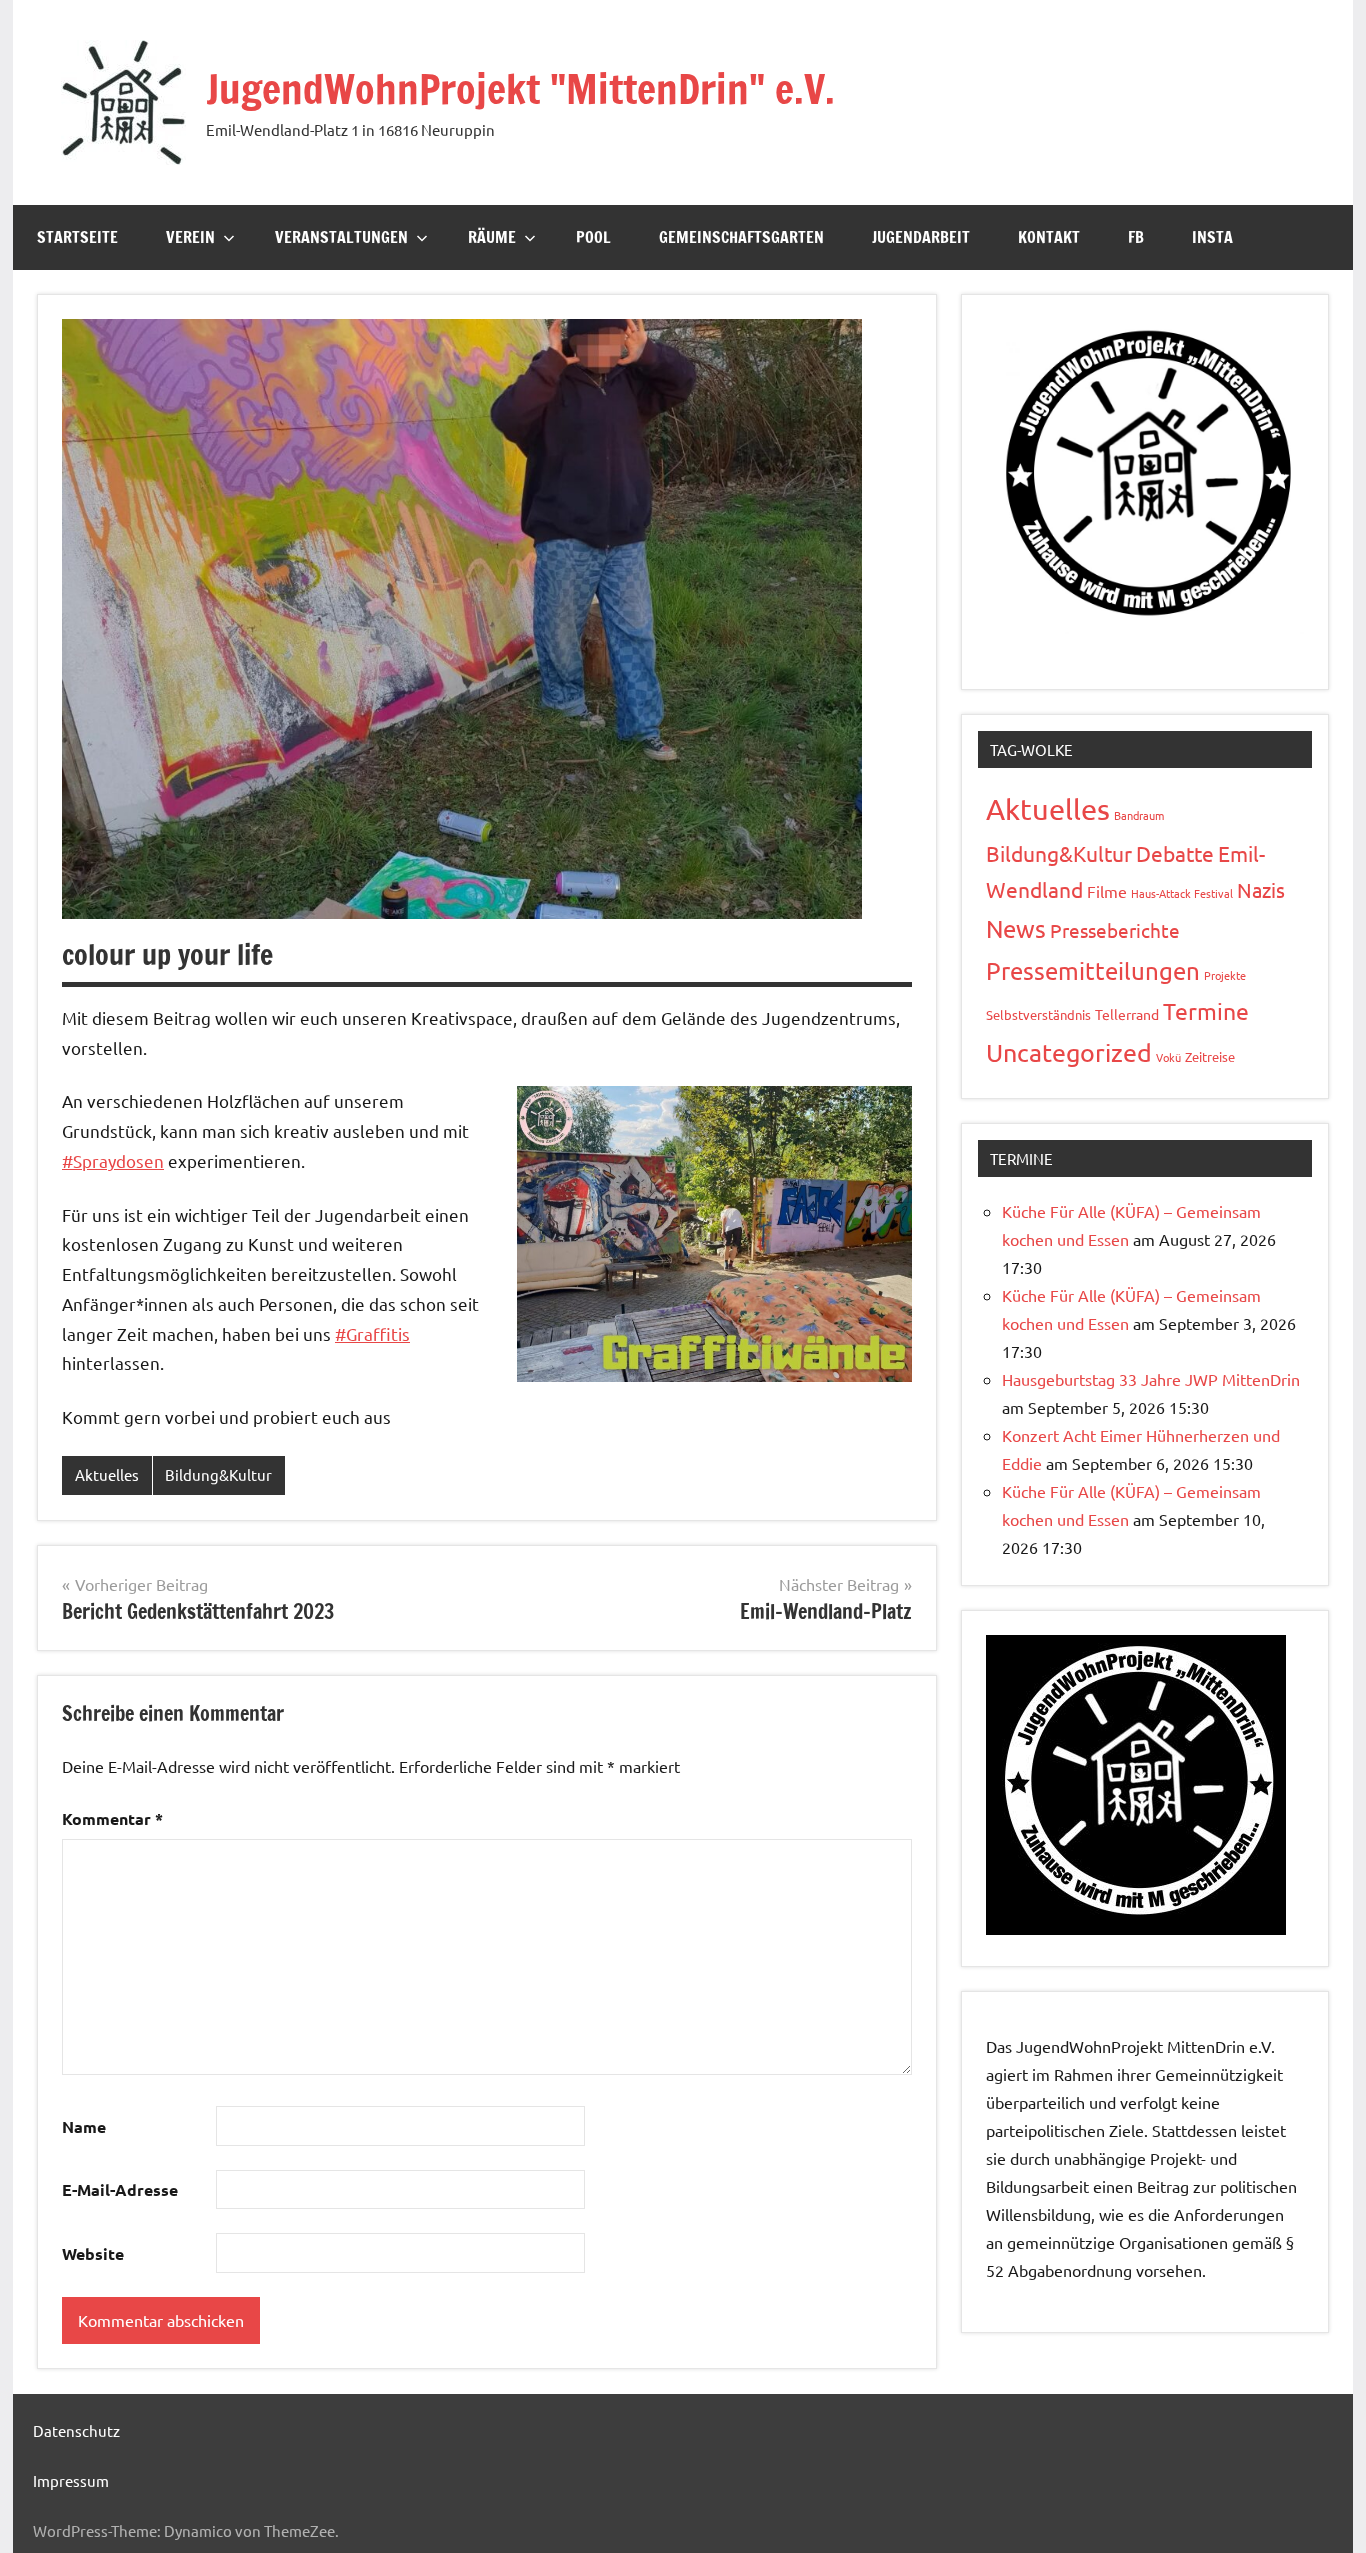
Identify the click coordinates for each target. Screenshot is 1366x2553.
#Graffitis (372, 1333)
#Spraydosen (113, 1160)
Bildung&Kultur (218, 1474)
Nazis (1261, 889)
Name (84, 2126)
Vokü (1168, 1057)
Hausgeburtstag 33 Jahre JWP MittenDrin (1151, 1379)
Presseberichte (1115, 930)
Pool (593, 237)
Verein (190, 237)
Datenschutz (76, 2430)
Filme (1107, 891)
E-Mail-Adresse (120, 2189)
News (1016, 928)
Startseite (77, 237)
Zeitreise (1210, 1056)
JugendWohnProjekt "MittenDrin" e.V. (520, 88)
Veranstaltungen (341, 237)
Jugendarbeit (921, 237)
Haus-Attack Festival (1182, 893)
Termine (1206, 1010)
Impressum (71, 2480)
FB (1136, 237)
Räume (492, 237)
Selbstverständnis (1038, 1014)
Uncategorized (1069, 1052)
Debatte (1175, 853)
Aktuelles (107, 1474)
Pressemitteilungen (1093, 970)
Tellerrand (1127, 1014)
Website (93, 2253)
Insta (1212, 237)
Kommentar (112, 1818)
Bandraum (1139, 815)
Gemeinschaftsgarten (741, 237)
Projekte (1225, 975)
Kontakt (1049, 237)
